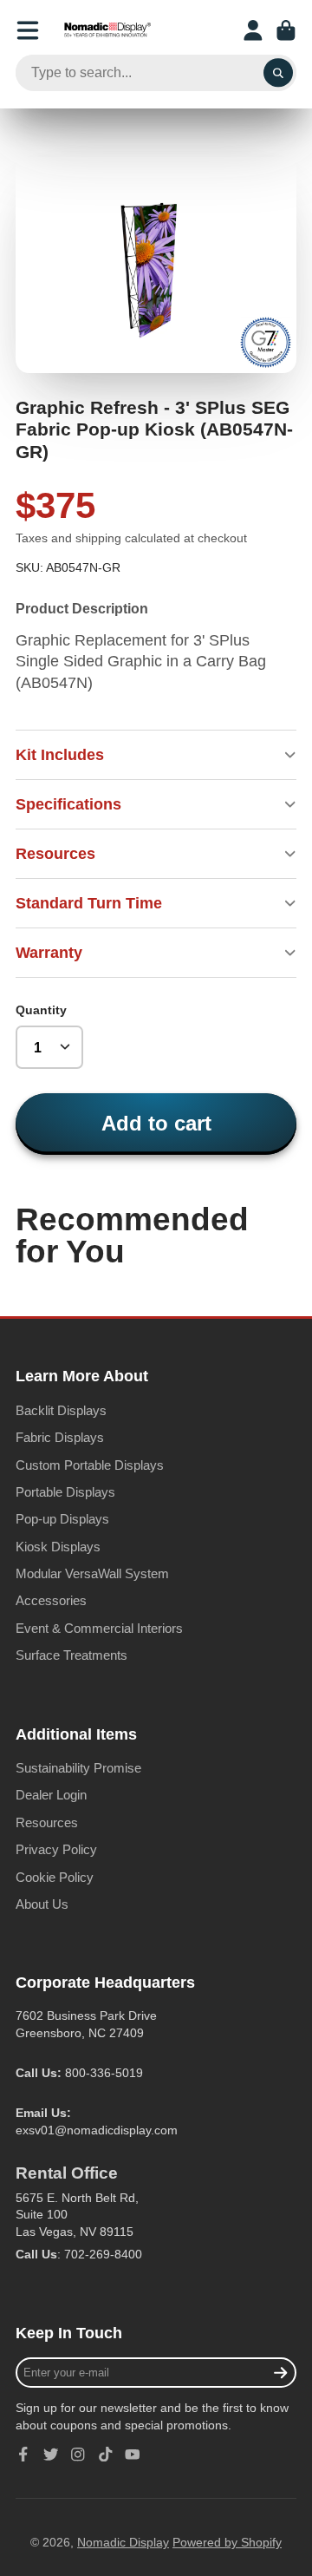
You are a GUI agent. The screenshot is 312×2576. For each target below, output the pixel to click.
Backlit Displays (61, 1410)
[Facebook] (23, 2455)
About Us (42, 1904)
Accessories (51, 1600)
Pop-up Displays (62, 1519)
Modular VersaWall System (92, 1573)
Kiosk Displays (58, 1547)
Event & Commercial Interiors (99, 1628)
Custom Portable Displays (90, 1465)
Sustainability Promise (78, 1768)
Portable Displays (65, 1492)
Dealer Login (51, 1795)
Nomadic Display (123, 2542)
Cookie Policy (55, 1877)
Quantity (41, 1010)
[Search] (278, 73)
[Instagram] (78, 2455)
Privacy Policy (56, 1849)
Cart (286, 30)
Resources (47, 1822)
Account (253, 30)
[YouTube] (133, 2455)
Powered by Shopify (227, 2542)
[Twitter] (51, 2455)
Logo (107, 30)
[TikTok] (106, 2455)
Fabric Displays (60, 1437)
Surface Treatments (71, 1655)
